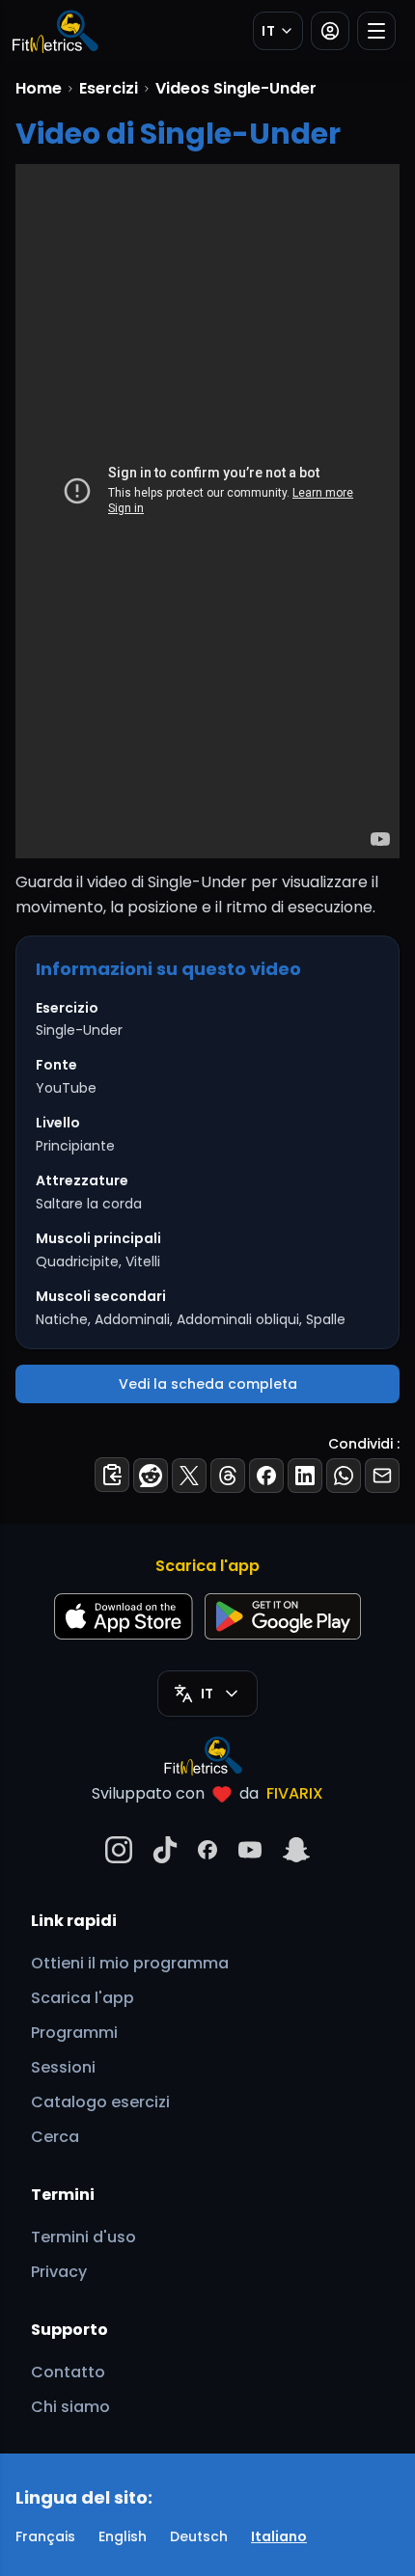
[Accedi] (330, 31)
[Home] (54, 31)
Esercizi (109, 88)
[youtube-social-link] (250, 1850)
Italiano (279, 2536)
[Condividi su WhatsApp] (344, 1476)
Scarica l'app (83, 1998)
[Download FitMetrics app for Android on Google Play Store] (283, 1616)
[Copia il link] (112, 1475)
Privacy (59, 2272)
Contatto (68, 2372)
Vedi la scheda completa (208, 1384)
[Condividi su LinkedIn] (305, 1476)
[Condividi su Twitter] (189, 1476)
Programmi (74, 2033)
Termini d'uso (83, 2237)
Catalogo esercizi (100, 2102)
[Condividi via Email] (382, 1476)
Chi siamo (70, 2407)
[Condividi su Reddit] (151, 1476)
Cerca (55, 2137)
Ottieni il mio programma (130, 1963)
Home (39, 88)
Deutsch (199, 2536)
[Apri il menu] (376, 31)
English (123, 2536)
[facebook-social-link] (207, 1850)
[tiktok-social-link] (165, 1850)
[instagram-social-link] (119, 1850)
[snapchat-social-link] (296, 1850)
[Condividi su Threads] (228, 1476)
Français (45, 2536)
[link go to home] (208, 1755)
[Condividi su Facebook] (266, 1476)
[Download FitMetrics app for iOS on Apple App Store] (124, 1616)
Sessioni (63, 2067)
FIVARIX (295, 1793)
